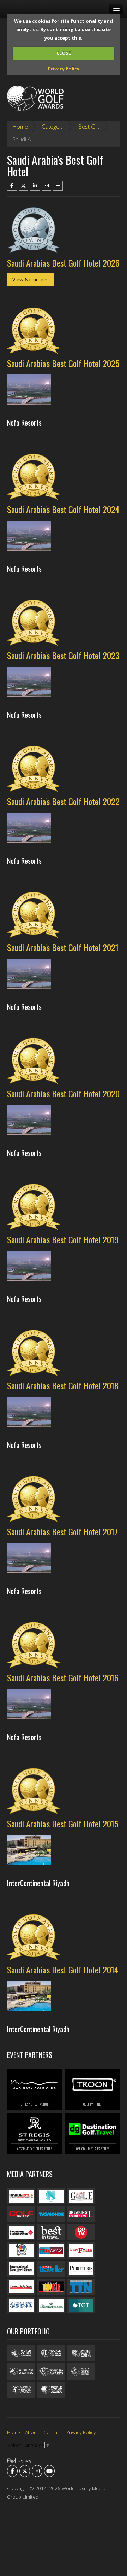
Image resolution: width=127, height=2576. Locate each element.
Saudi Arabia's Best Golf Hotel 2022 (63, 801)
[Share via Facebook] (12, 186)
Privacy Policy (64, 69)
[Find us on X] (25, 2471)
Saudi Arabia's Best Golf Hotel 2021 (63, 947)
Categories (55, 127)
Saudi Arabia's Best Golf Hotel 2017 (62, 1531)
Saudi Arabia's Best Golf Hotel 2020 (63, 1093)
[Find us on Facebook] (12, 2471)
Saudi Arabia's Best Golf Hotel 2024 (63, 509)
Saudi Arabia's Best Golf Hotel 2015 (63, 1824)
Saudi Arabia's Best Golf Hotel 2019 (63, 1239)
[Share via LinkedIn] (35, 186)
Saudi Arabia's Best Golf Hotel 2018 (63, 1385)
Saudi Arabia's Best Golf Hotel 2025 (63, 363)
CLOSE (64, 53)
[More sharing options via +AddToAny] (58, 186)
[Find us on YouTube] (49, 2471)
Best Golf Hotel (97, 127)
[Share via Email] (47, 186)
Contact (52, 2432)
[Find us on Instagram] (37, 2471)
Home (20, 127)
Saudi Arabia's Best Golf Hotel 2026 (63, 263)
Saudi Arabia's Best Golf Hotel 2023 (63, 655)
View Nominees (31, 280)
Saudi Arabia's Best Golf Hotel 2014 (63, 1970)
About (32, 2432)
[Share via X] (24, 186)
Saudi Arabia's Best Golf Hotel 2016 (63, 1677)
